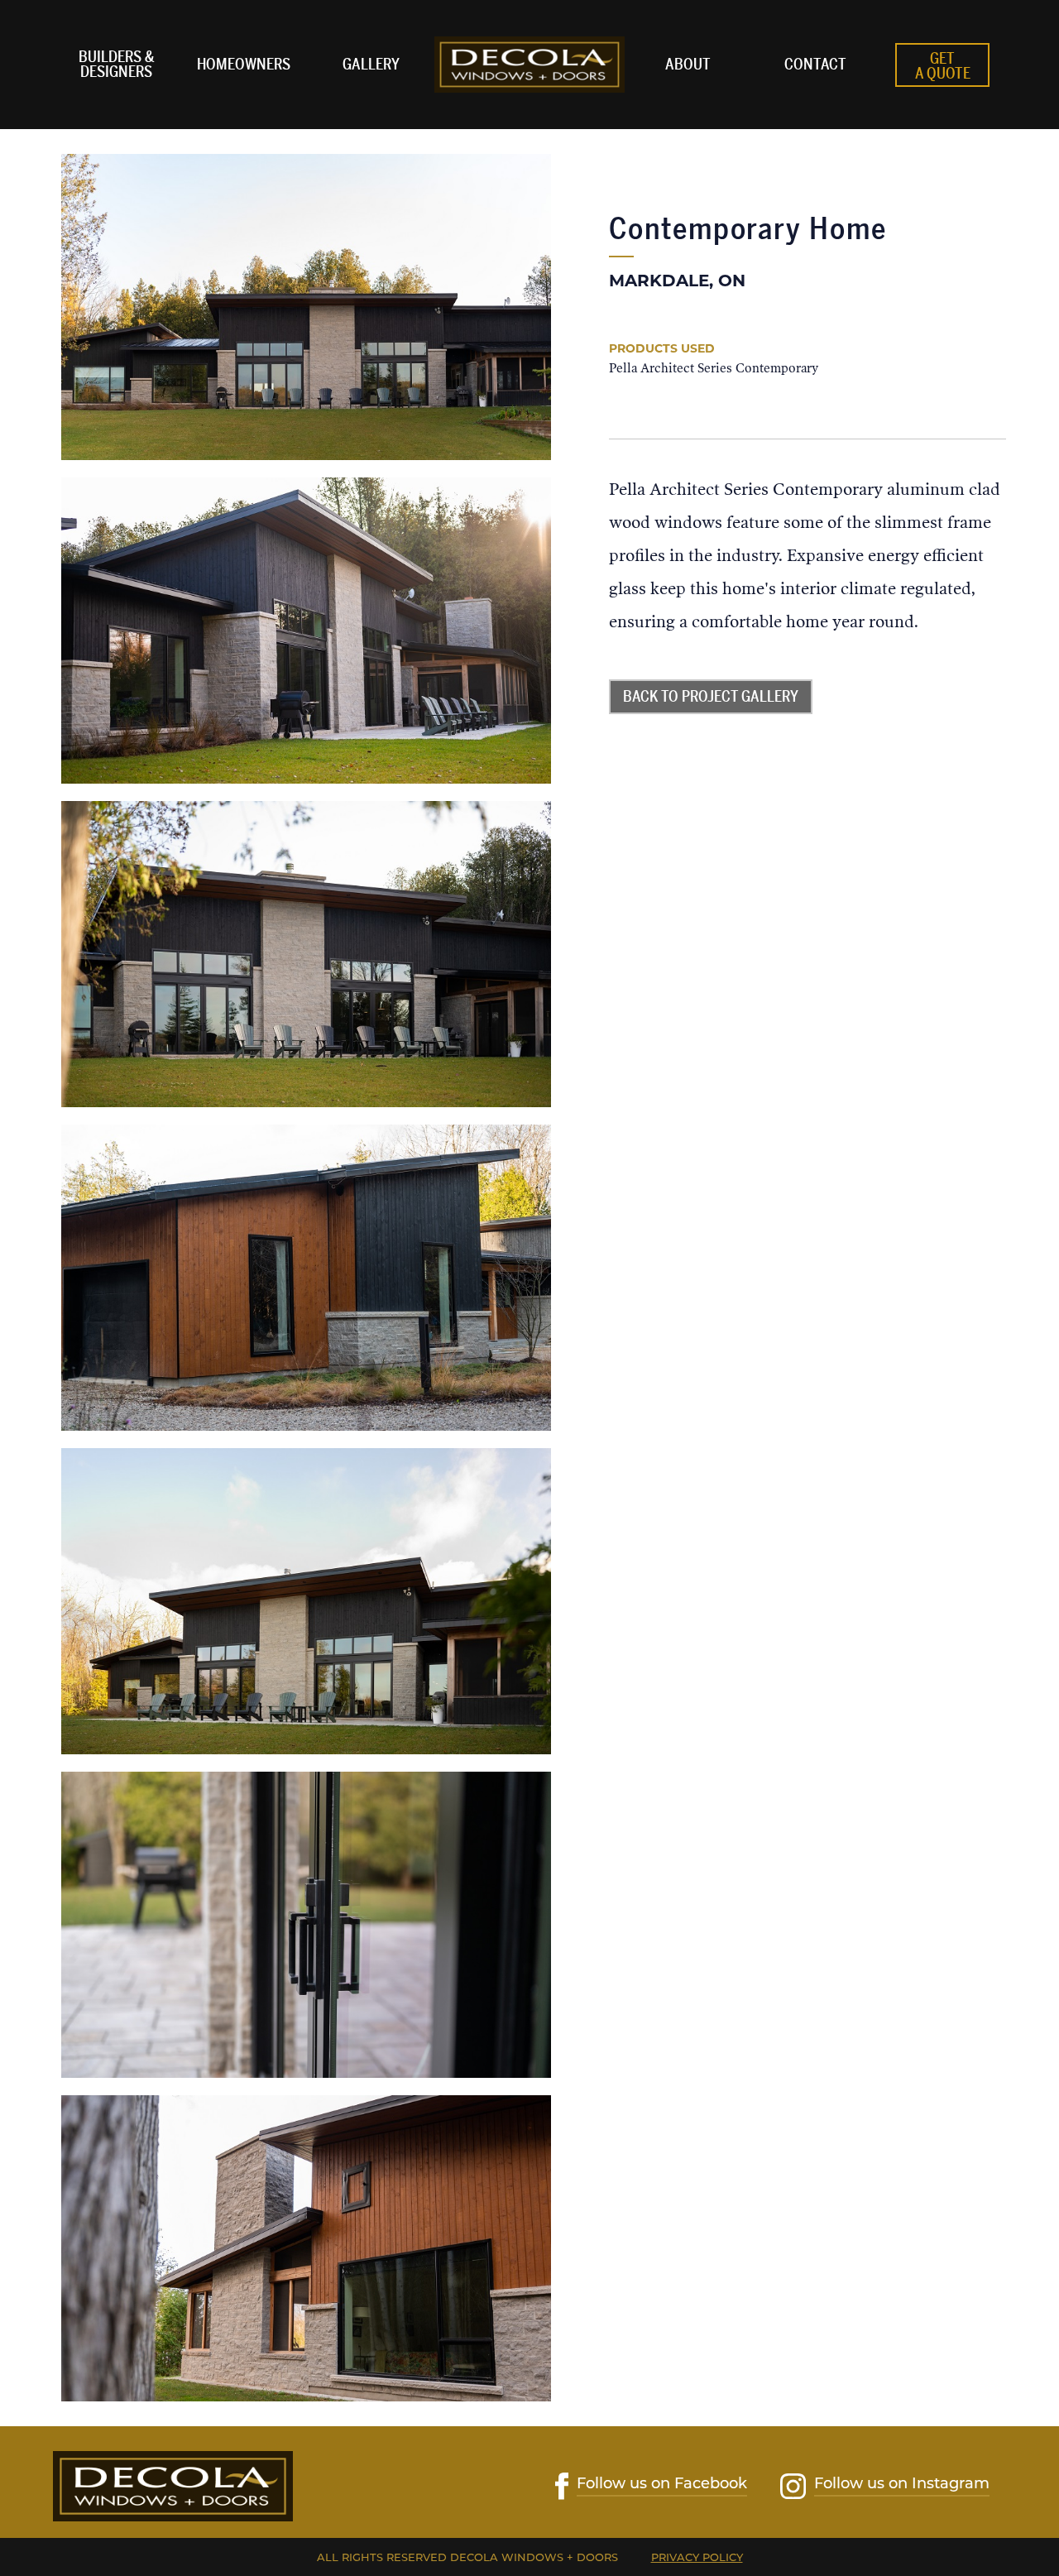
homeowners (244, 65)
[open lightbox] (306, 307)
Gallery (371, 65)
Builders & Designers (116, 65)
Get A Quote (943, 66)
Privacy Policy (697, 2557)
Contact (815, 65)
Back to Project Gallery (711, 697)
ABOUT (688, 65)
